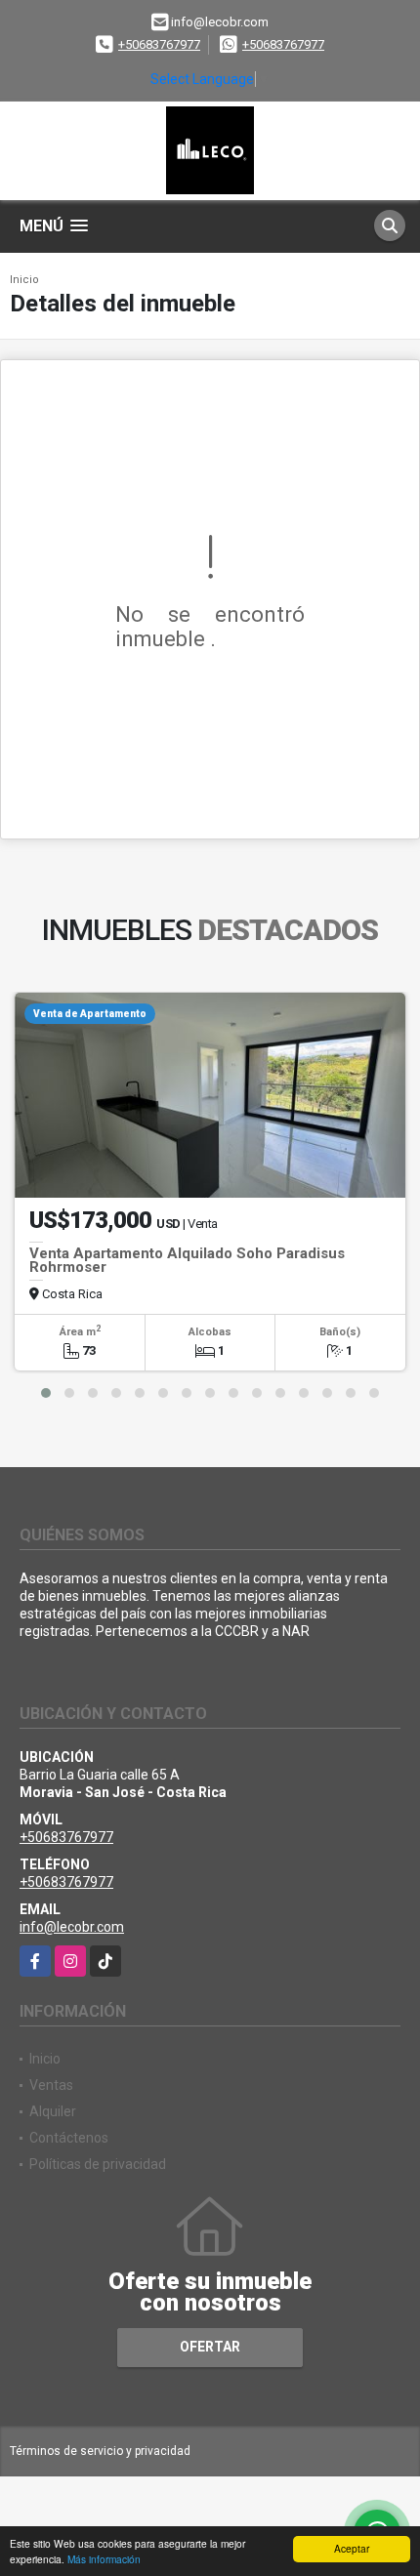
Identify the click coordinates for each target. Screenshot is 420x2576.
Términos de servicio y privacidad (100, 2451)
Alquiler (53, 2111)
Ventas (51, 2085)
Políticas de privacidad (98, 2164)
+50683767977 (159, 44)
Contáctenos (69, 2138)
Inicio (24, 280)
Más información (104, 2559)
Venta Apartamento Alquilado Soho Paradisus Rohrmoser (187, 1260)
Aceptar (352, 2548)
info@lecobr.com (72, 1927)
